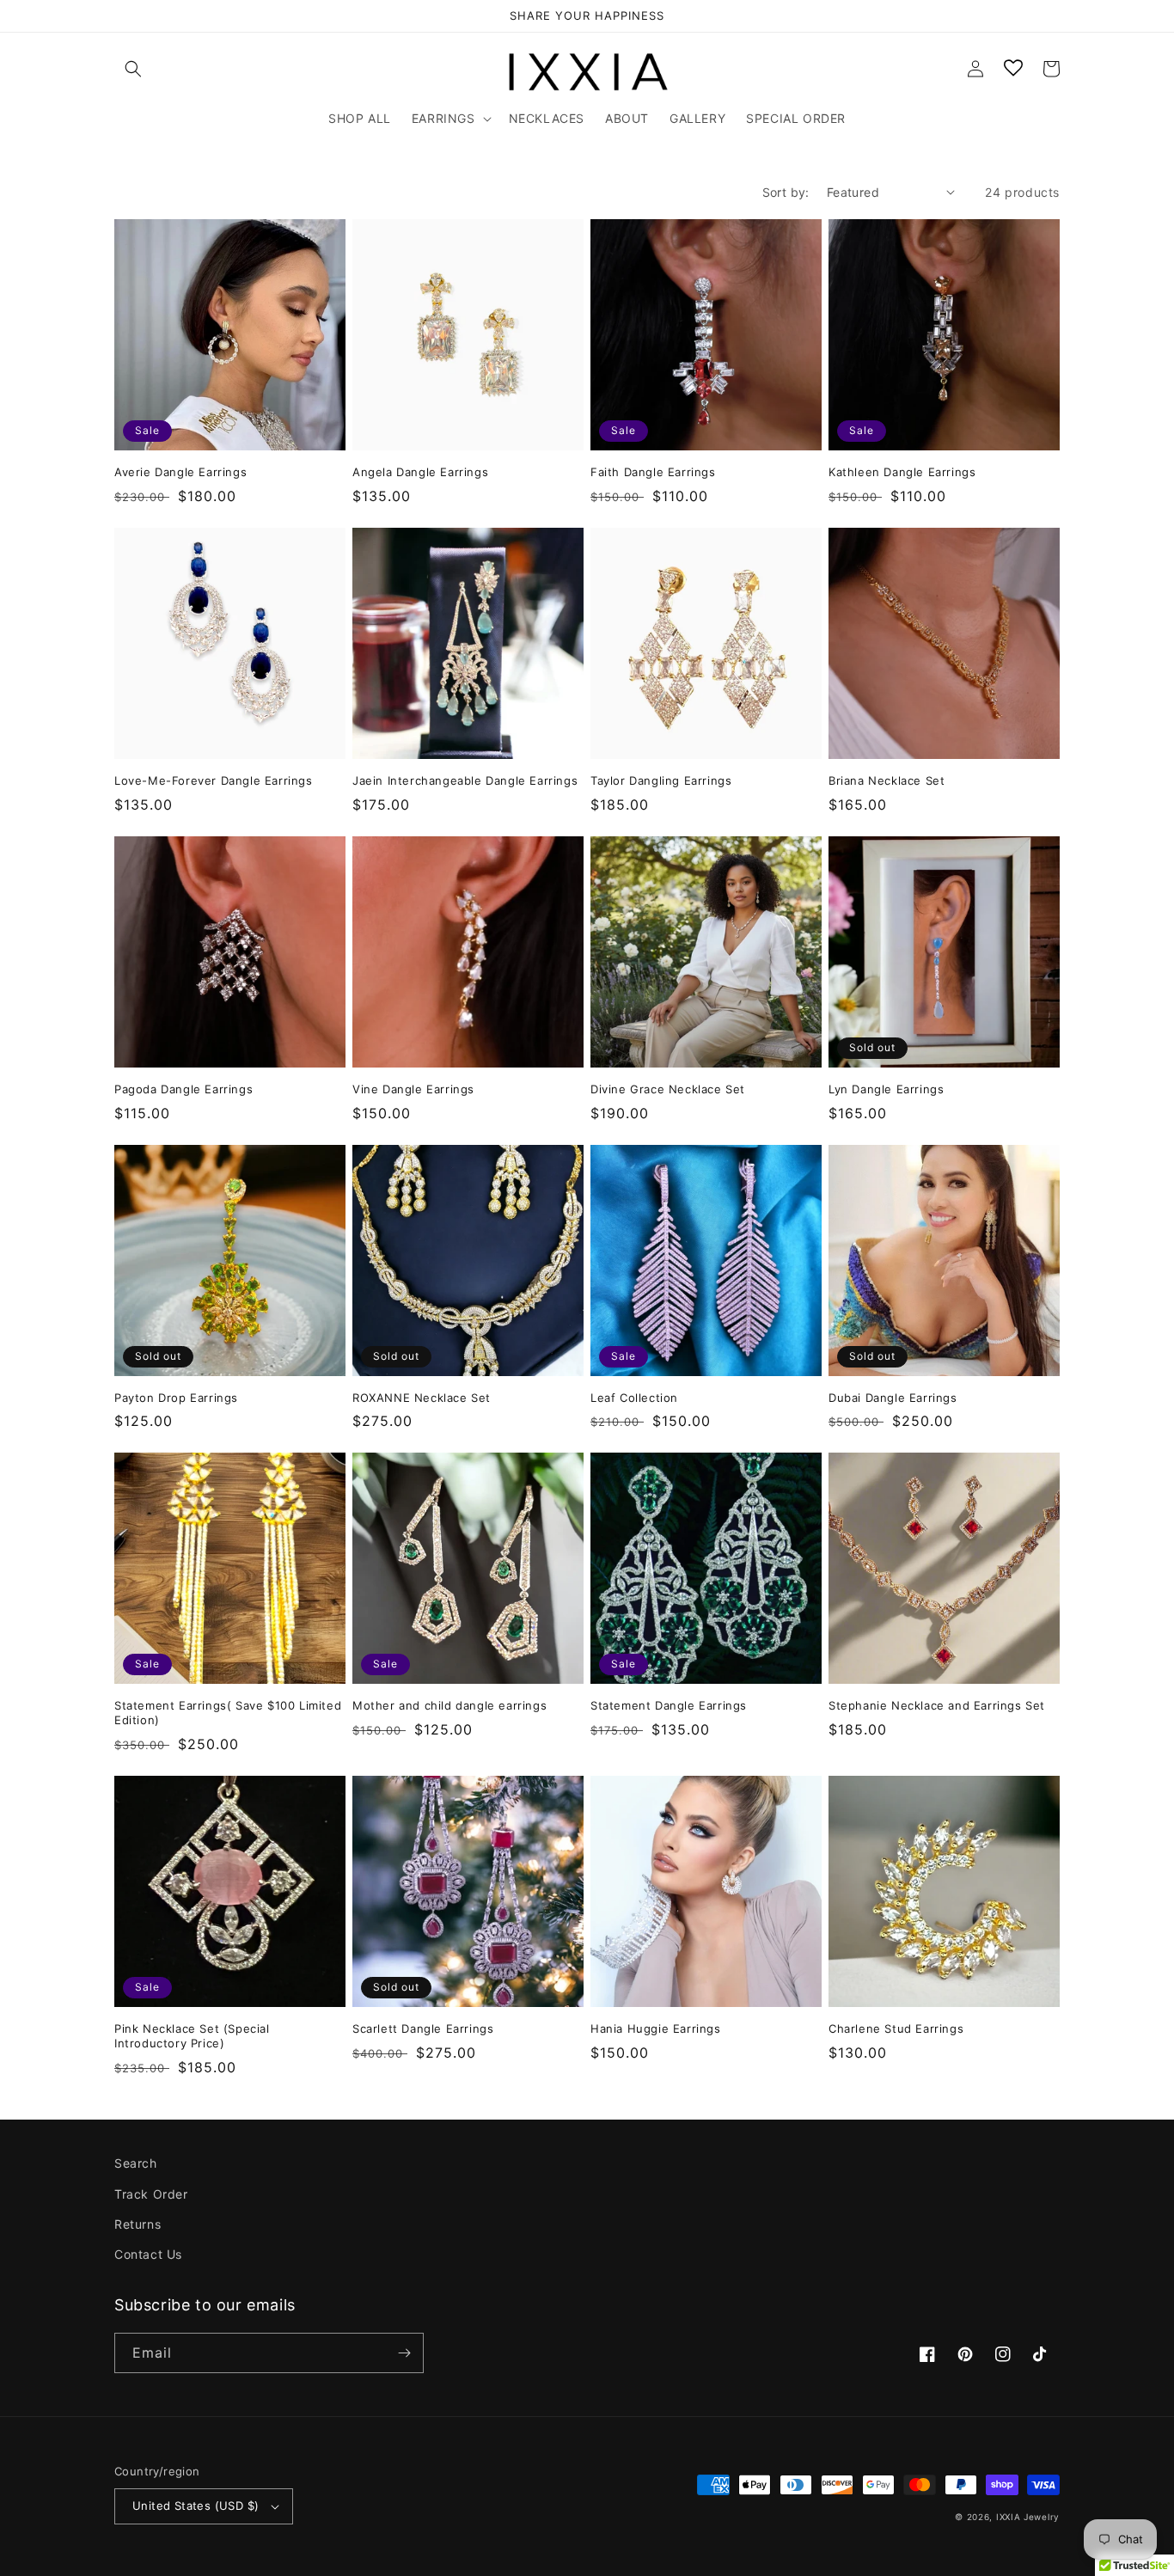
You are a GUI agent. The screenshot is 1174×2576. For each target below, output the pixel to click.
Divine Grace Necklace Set (668, 1089)
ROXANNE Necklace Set (422, 1398)
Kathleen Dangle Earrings (902, 472)
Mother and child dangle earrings (449, 1705)
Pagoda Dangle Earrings (183, 1089)
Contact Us (148, 2254)
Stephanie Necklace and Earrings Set (937, 1705)
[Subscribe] (404, 2353)
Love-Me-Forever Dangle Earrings (214, 780)
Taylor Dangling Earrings (661, 780)
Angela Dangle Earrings (420, 472)
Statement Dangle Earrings (669, 1705)
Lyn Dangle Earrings (886, 1089)
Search (136, 2163)
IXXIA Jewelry (1028, 2517)
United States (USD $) (196, 2506)
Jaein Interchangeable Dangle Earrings (465, 780)
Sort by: (786, 192)
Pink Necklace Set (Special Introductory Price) (192, 2036)
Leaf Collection (634, 1398)
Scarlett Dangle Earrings (423, 2028)
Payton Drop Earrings (176, 1398)
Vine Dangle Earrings (413, 1089)
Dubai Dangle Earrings (893, 1398)
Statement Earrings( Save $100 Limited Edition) (228, 1713)
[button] (133, 69)
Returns (138, 2224)
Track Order (151, 2194)
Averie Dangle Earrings (180, 472)
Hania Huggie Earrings (656, 2028)
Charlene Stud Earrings (896, 2028)
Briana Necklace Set (887, 780)
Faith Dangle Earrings (653, 472)
